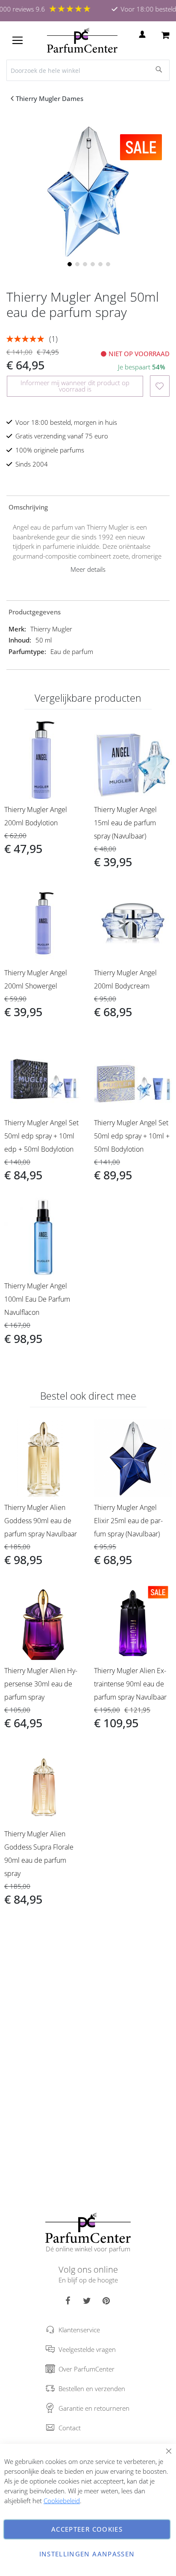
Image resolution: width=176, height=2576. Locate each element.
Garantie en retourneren (94, 2408)
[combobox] (88, 70)
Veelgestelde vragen (87, 2349)
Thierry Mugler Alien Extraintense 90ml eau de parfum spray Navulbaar (130, 1684)
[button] (69, 263)
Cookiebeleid (62, 2501)
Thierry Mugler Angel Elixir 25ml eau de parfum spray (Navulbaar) (128, 1521)
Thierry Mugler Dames (50, 98)
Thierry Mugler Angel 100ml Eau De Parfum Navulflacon (37, 1299)
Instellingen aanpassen (87, 2554)
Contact (70, 2428)
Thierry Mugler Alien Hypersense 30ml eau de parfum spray (41, 1684)
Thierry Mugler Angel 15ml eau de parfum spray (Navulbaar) (125, 823)
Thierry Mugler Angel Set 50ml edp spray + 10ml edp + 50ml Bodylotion (41, 1136)
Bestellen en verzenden (92, 2389)
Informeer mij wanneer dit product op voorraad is (75, 386)
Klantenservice (79, 2330)
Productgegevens (35, 612)
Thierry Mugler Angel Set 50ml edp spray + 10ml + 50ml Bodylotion (132, 1136)
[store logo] (82, 40)
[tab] (88, 507)
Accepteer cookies (87, 2529)
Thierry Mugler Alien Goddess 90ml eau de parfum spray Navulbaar (41, 1521)
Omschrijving (28, 507)
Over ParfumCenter (87, 2369)
